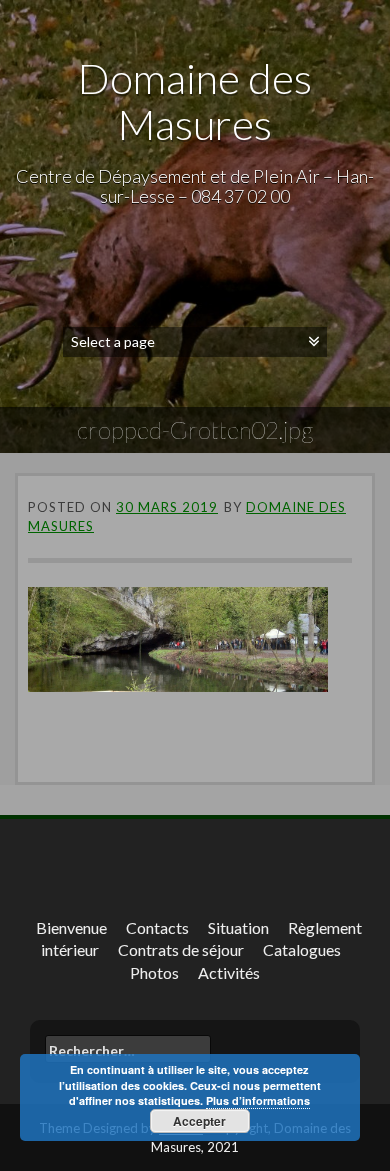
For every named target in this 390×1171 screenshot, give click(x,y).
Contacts (157, 927)
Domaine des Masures (195, 101)
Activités (229, 972)
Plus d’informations (258, 1100)
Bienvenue (71, 927)
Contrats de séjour (181, 949)
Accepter (199, 1121)
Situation (238, 927)
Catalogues (302, 949)
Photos (154, 972)
